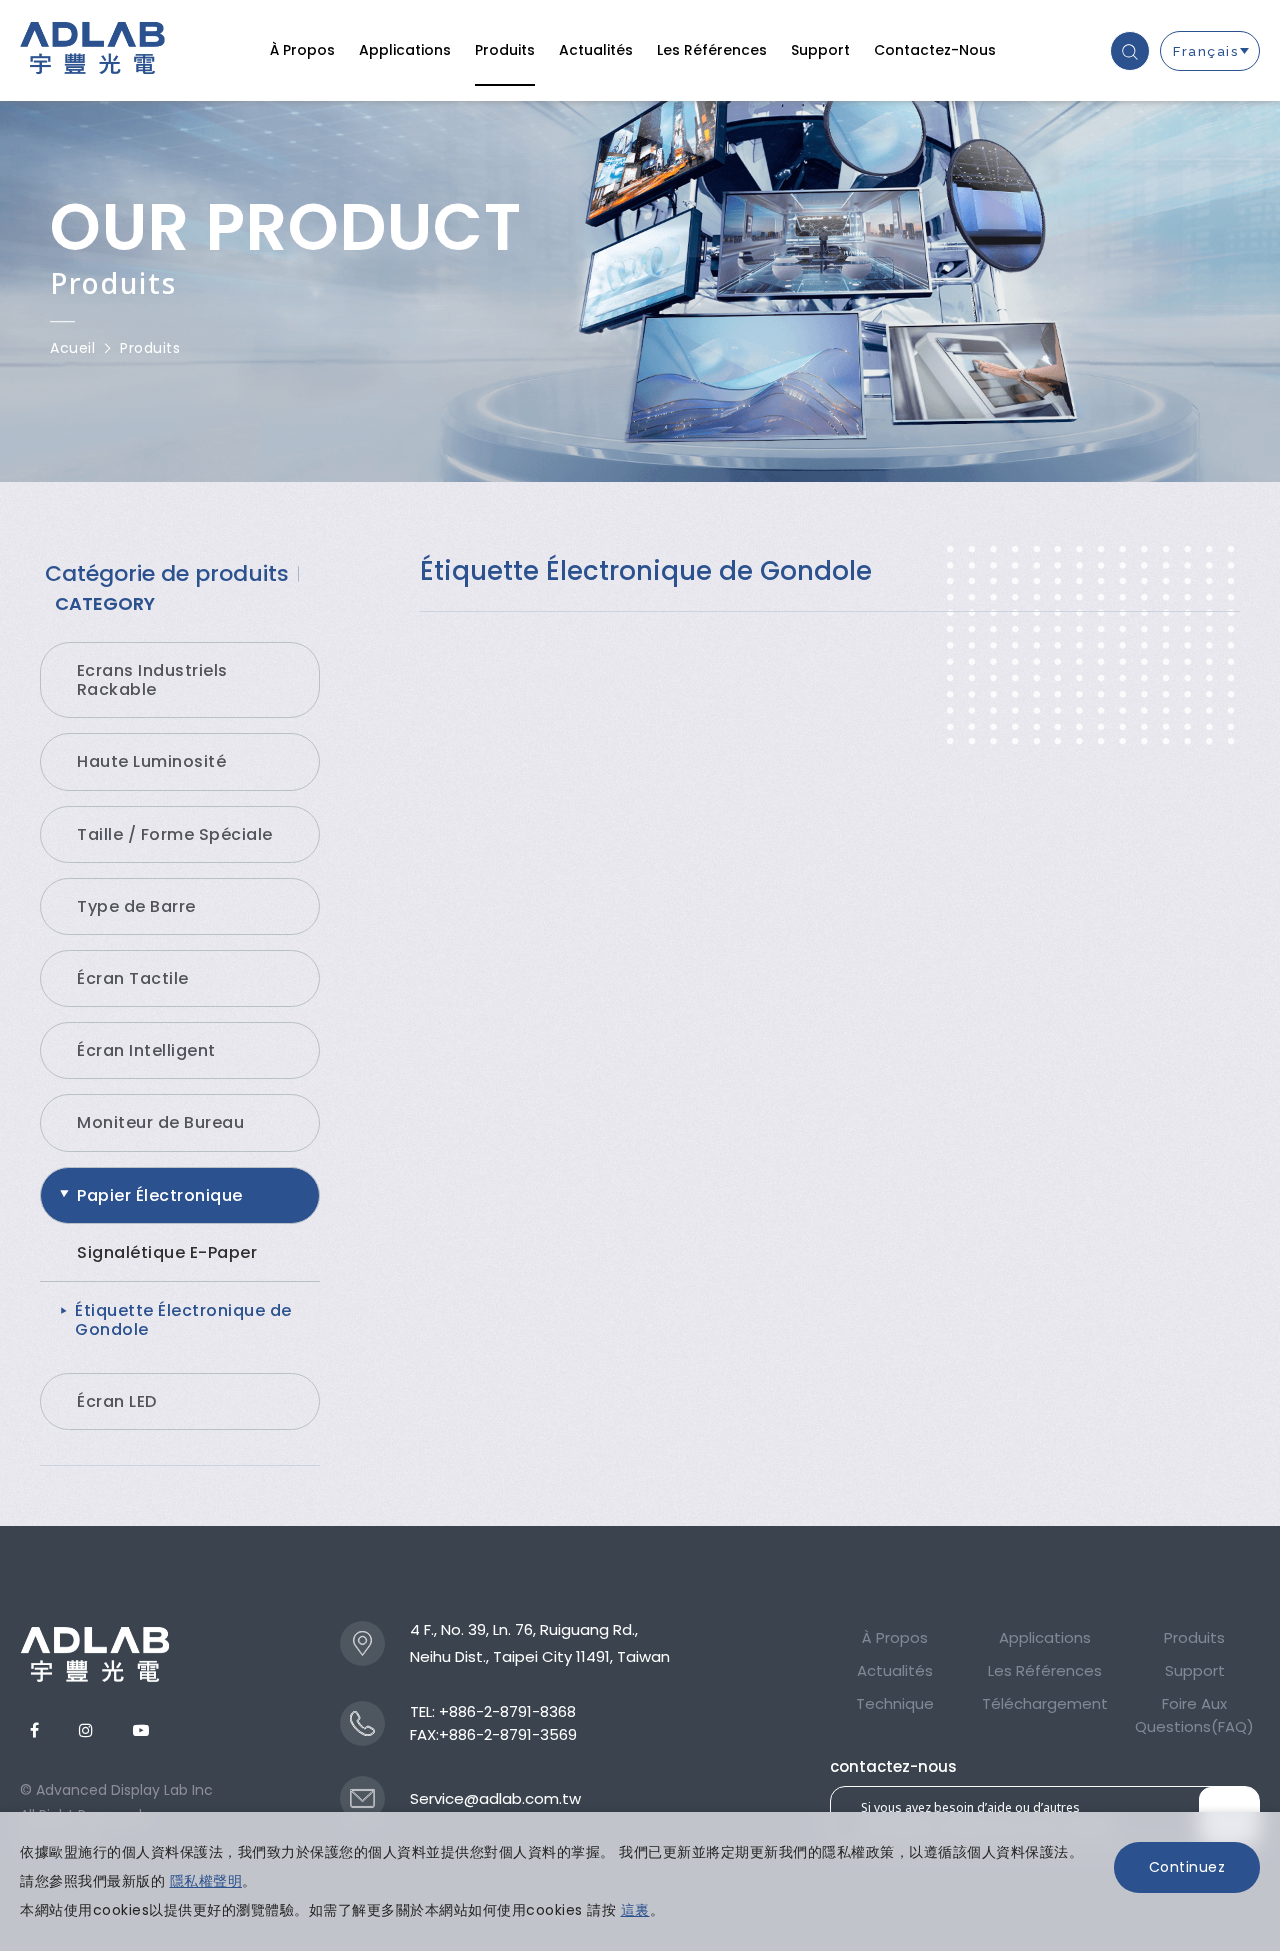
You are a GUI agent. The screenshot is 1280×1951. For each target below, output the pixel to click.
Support (820, 50)
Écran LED (117, 1401)
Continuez (1187, 1867)
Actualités (596, 50)
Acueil (72, 348)
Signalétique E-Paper (167, 1252)
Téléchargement (1045, 1703)
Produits (505, 50)
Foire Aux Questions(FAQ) (1194, 1715)
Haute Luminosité (151, 761)
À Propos (302, 50)
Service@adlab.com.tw (495, 1798)
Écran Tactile (133, 978)
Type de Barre (136, 906)
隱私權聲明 (206, 1881)
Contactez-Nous (935, 50)
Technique (895, 1703)
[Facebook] (34, 1730)
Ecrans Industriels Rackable (152, 680)
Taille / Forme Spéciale (175, 834)
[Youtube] (141, 1730)
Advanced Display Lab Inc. (92, 51)
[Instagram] (86, 1730)
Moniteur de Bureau (160, 1122)
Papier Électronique (160, 1195)
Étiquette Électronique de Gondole (183, 1320)
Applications (405, 50)
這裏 (635, 1910)
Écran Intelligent (146, 1050)
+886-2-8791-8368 (507, 1711)
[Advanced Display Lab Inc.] (95, 1654)
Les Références (712, 50)
